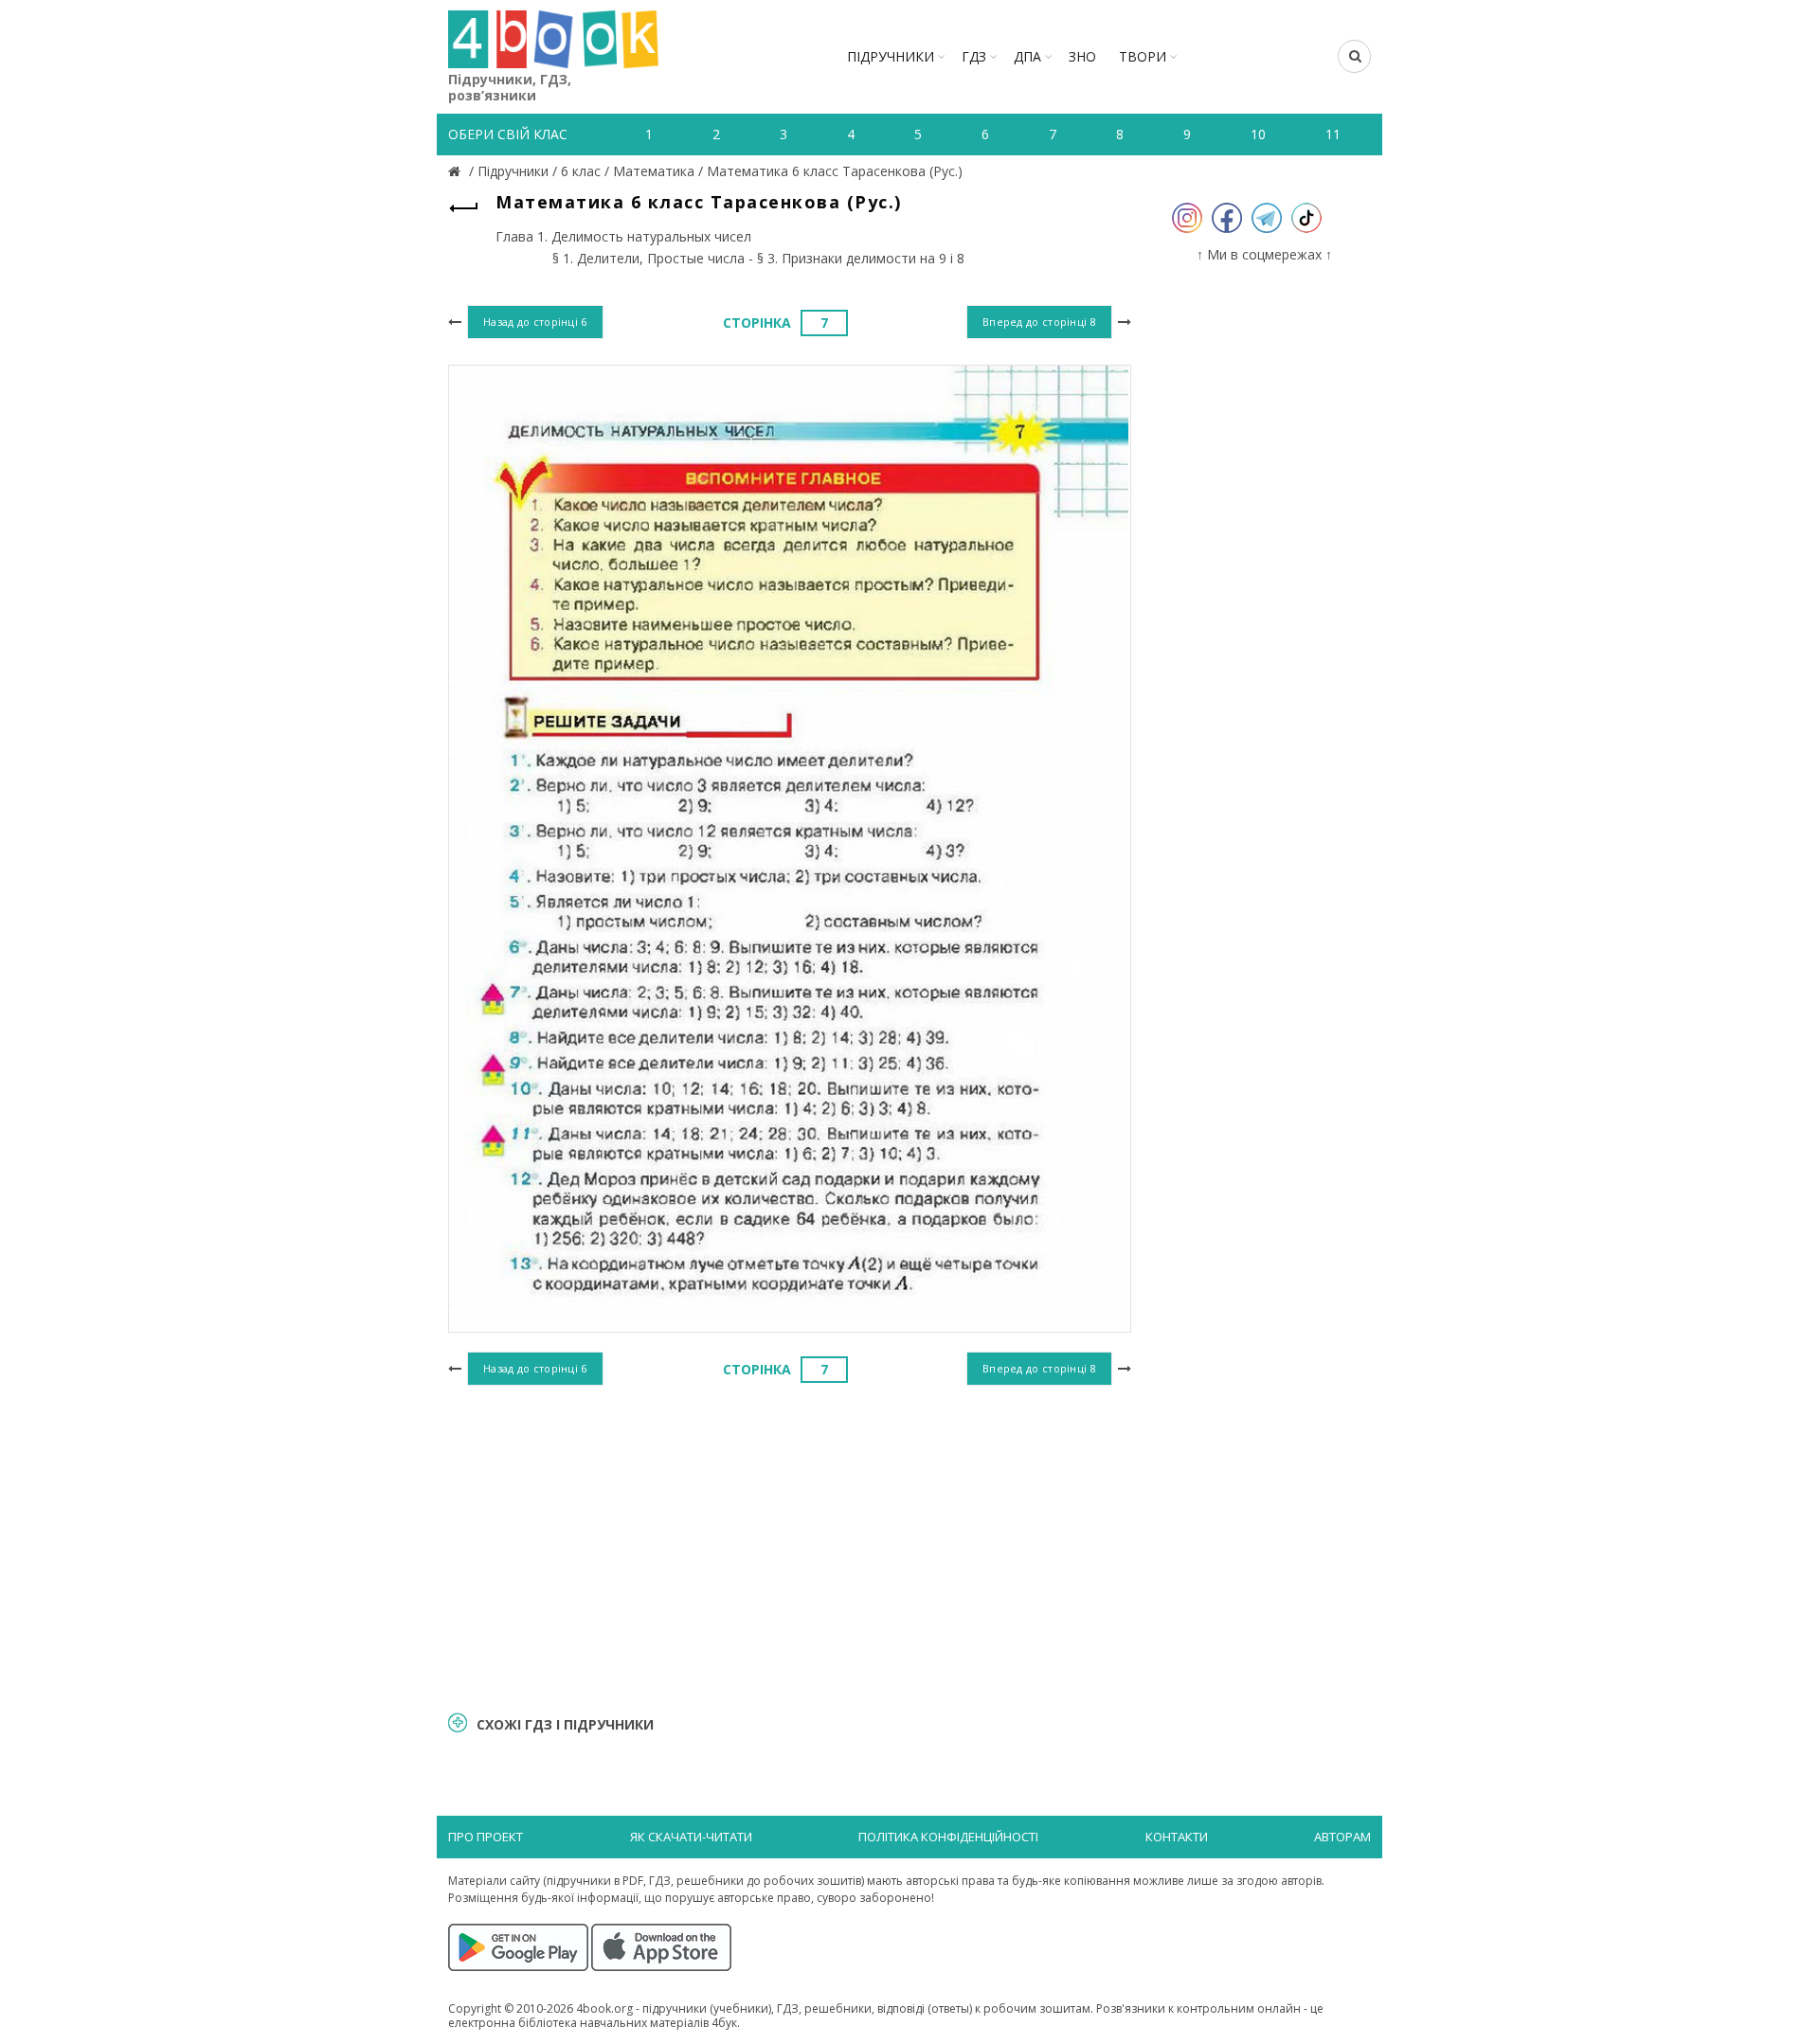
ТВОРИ (1143, 56)
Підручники (891, 56)
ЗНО (1082, 56)
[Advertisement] (790, 1546)
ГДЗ (974, 56)
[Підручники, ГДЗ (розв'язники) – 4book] (457, 171)
